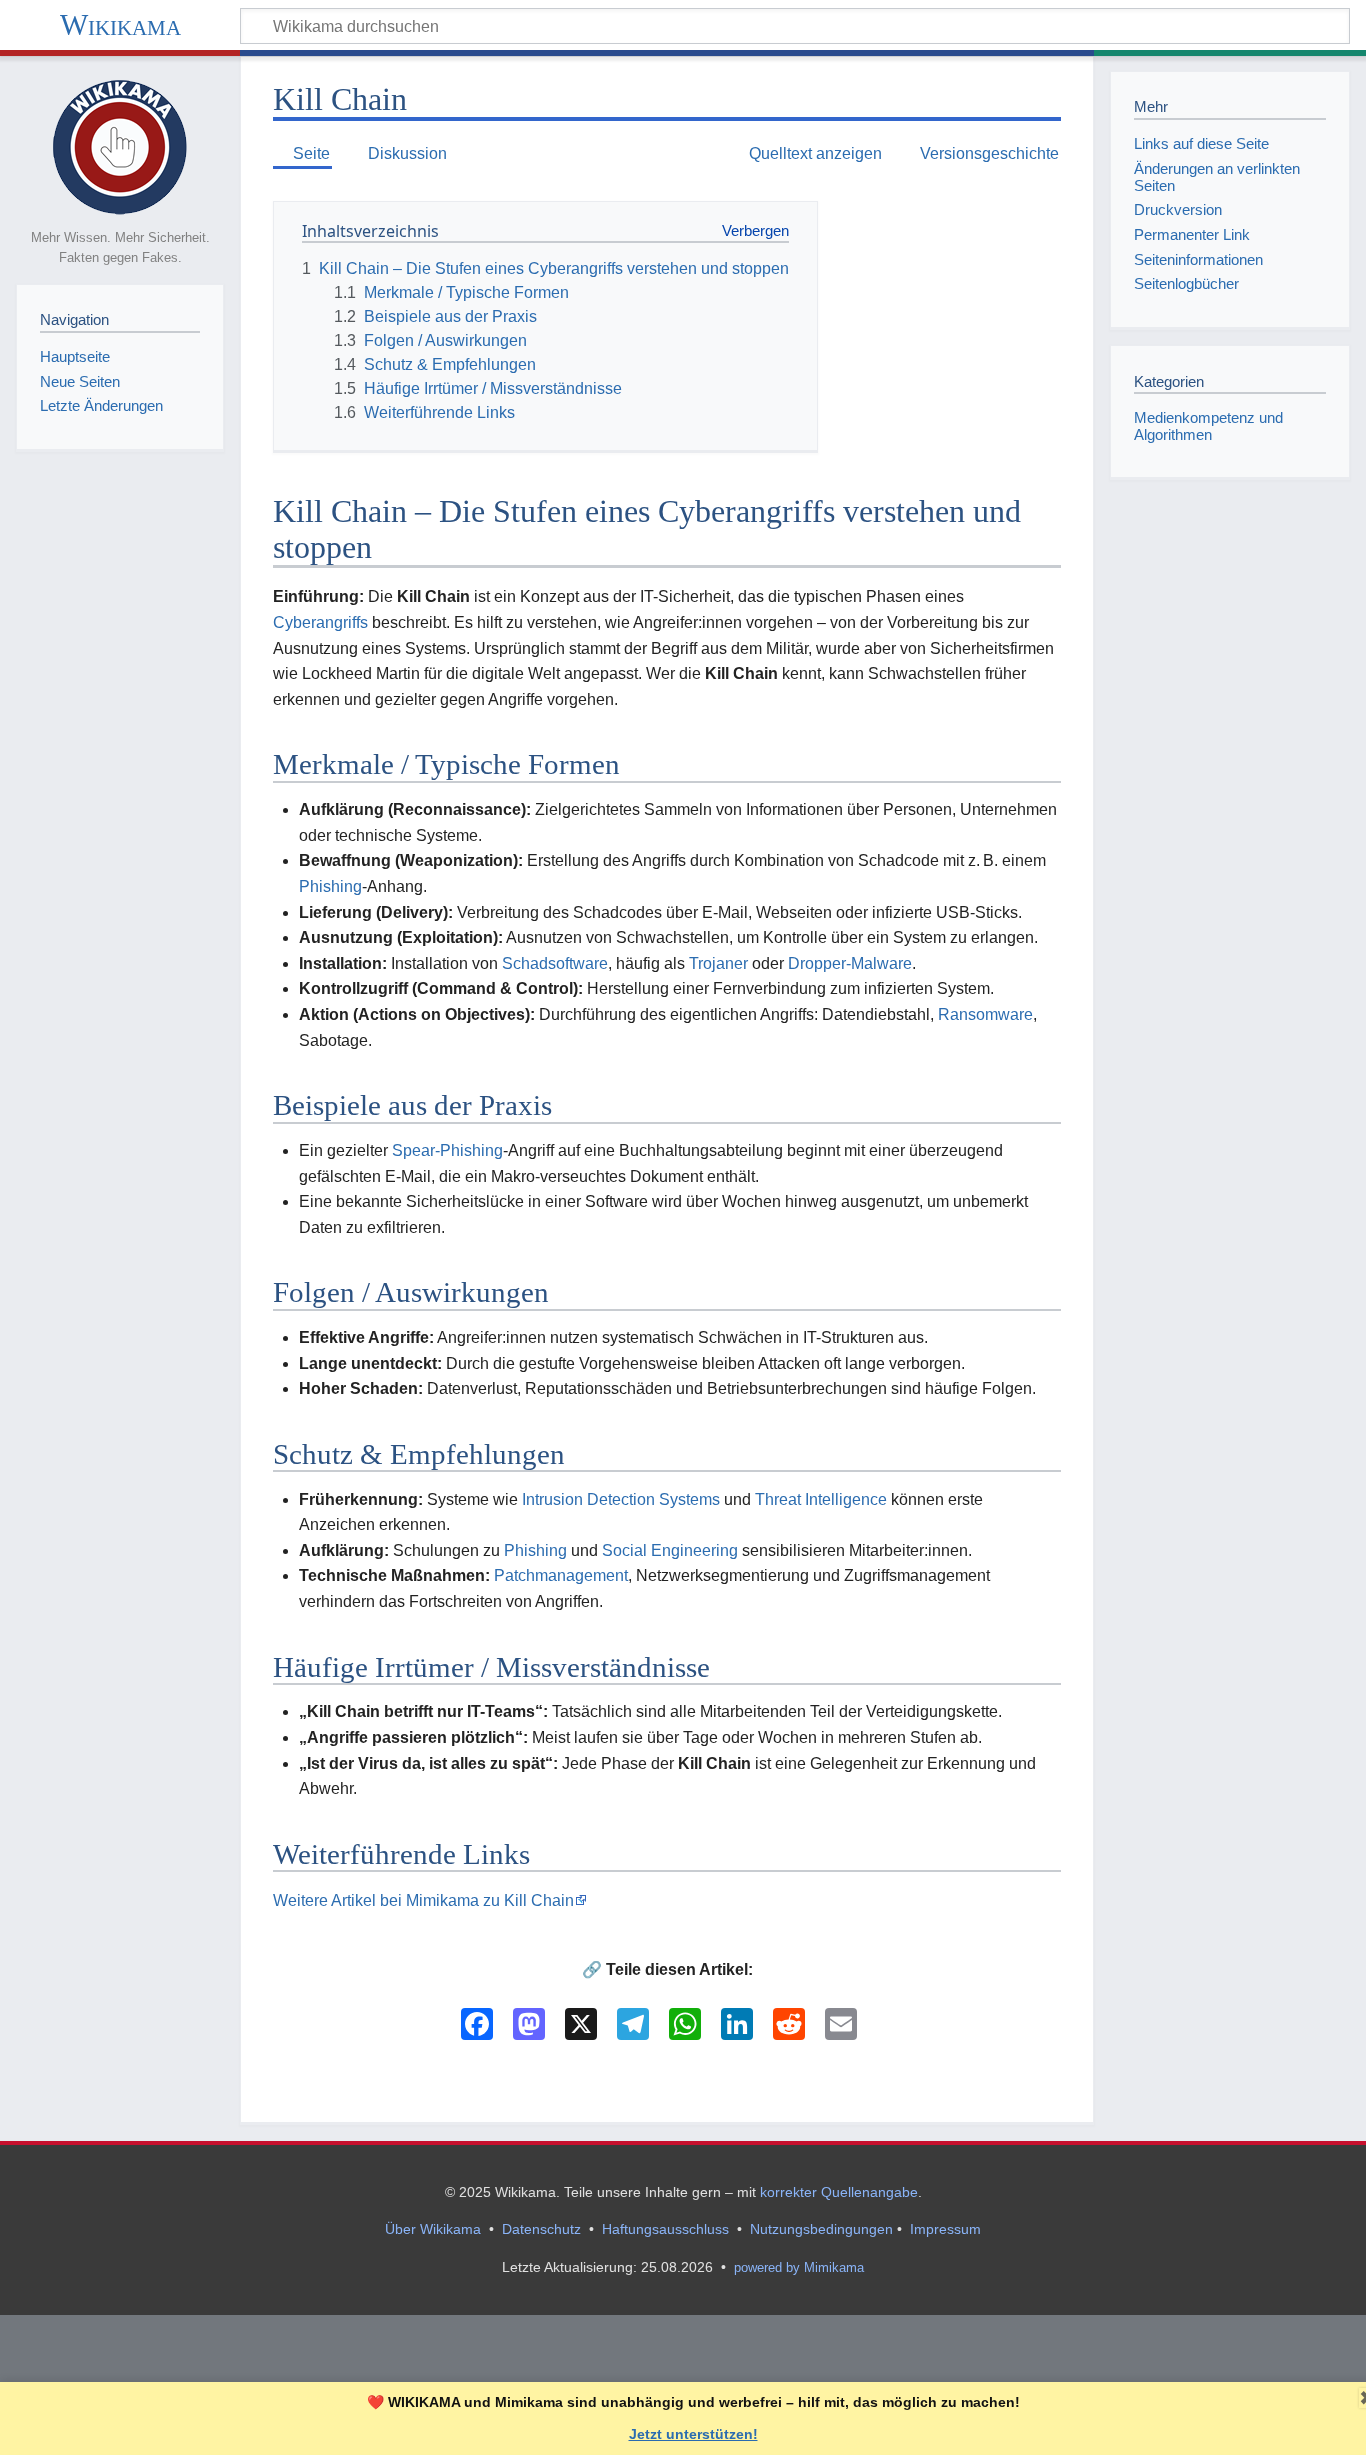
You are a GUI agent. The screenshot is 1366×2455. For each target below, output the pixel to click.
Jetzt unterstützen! (693, 2434)
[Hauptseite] (120, 145)
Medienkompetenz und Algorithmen (1208, 426)
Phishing (330, 886)
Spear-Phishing (447, 1150)
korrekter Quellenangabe (839, 2192)
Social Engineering (670, 1550)
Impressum (945, 2229)
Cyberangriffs (320, 622)
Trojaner (718, 963)
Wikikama (120, 25)
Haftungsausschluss (665, 2229)
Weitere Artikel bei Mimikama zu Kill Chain (423, 1900)
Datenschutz (541, 2229)
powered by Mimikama (799, 2267)
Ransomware (985, 1014)
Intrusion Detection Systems (621, 1499)
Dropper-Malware (850, 963)
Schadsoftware (555, 963)
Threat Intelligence (821, 1499)
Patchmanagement (561, 1575)
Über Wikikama (433, 2229)
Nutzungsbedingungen (821, 2229)
